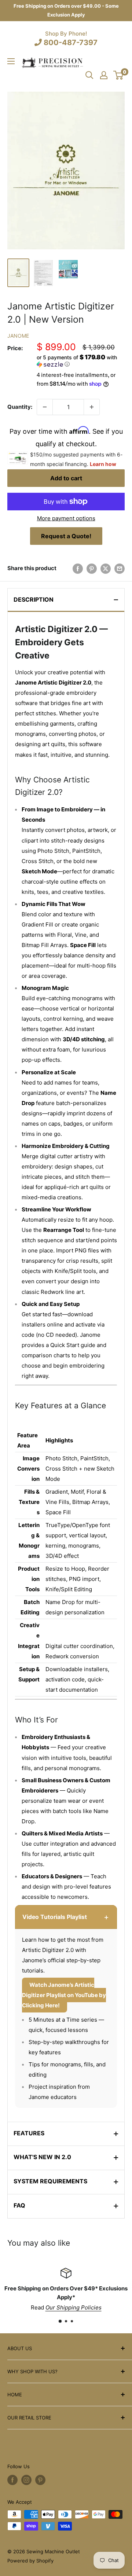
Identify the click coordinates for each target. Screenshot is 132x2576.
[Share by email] (120, 568)
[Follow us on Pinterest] (40, 2480)
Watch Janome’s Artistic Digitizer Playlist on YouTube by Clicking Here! (64, 1995)
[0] (119, 75)
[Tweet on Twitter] (106, 568)
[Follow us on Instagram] (26, 2480)
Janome (18, 336)
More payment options (66, 518)
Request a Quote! (66, 536)
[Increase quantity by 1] (92, 407)
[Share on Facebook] (78, 568)
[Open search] (89, 75)
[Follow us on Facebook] (12, 2480)
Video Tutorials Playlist (66, 1917)
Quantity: (20, 407)
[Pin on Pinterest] (92, 568)
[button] (81, 361)
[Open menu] (11, 61)
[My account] (104, 75)
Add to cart (66, 478)
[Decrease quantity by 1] (45, 407)
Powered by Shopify (30, 2561)
